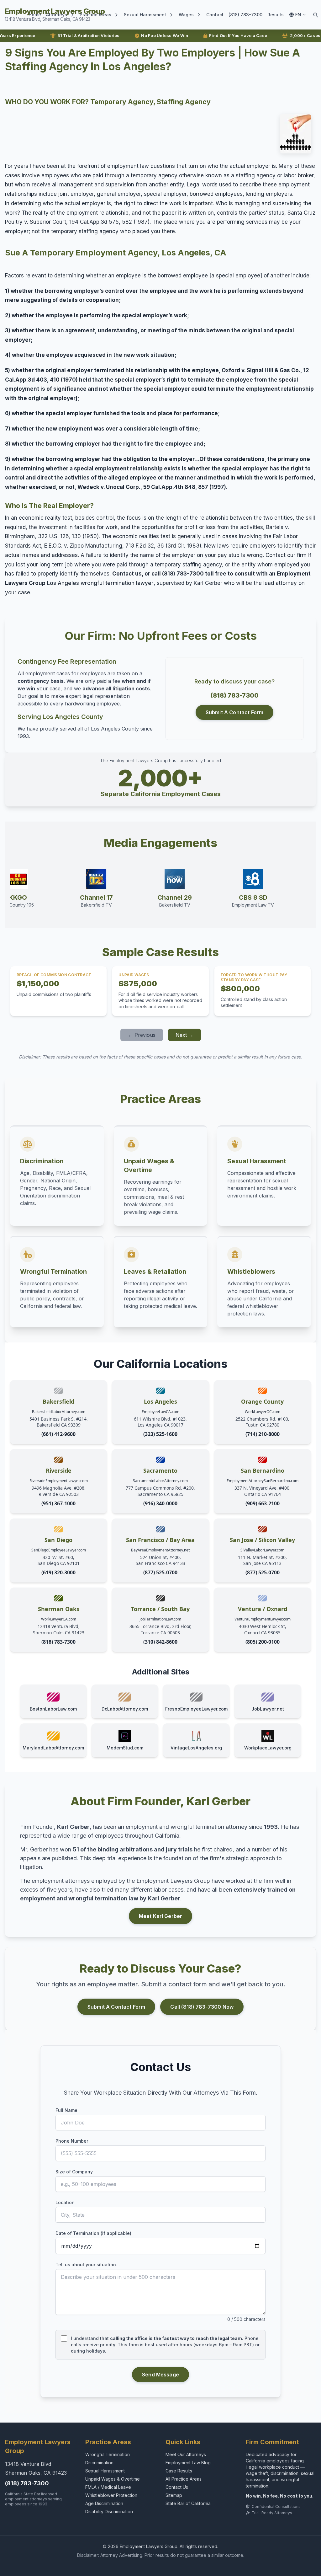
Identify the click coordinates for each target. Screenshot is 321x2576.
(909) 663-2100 (263, 1503)
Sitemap (174, 2495)
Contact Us (177, 2487)
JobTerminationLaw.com (160, 1619)
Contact (215, 15)
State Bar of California (188, 2503)
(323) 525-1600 (160, 1434)
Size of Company (74, 2172)
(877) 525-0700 (160, 1572)
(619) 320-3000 (58, 1572)
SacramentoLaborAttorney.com (160, 1481)
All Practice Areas (184, 2479)
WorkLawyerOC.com (263, 1412)
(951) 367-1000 (58, 1503)
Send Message (160, 2375)
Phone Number (72, 2141)
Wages (186, 15)
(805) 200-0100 (263, 1642)
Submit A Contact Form (234, 712)
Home (35, 15)
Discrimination (99, 2463)
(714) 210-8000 (263, 1434)
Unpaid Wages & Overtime (113, 2479)
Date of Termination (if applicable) (93, 2233)
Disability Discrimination (109, 2512)
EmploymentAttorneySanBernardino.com (263, 1481)
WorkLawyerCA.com (59, 1619)
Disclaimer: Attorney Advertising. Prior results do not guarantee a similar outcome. (161, 2555)
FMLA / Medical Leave (108, 2487)
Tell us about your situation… (88, 2265)
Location (65, 2202)
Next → (184, 1035)
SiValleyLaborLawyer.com (262, 1550)
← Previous (142, 1035)
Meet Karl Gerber (161, 1916)
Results (276, 15)
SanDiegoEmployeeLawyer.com (59, 1550)
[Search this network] (315, 15)
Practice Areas (95, 15)
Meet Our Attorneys (186, 2454)
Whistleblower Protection (111, 2495)
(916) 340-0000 (160, 1503)
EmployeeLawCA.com (160, 1412)
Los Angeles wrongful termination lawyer (100, 583)
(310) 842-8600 (160, 1642)
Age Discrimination (104, 2503)
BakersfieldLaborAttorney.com (59, 1412)
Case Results (179, 2471)
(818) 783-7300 (245, 15)
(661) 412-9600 (58, 1434)
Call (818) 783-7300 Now (202, 2007)
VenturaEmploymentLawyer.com (263, 1619)
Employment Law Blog (188, 2463)
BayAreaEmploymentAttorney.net (160, 1550)
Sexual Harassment (145, 15)
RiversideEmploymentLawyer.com (59, 1481)
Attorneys (57, 15)
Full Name (66, 2110)
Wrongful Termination (108, 2454)
